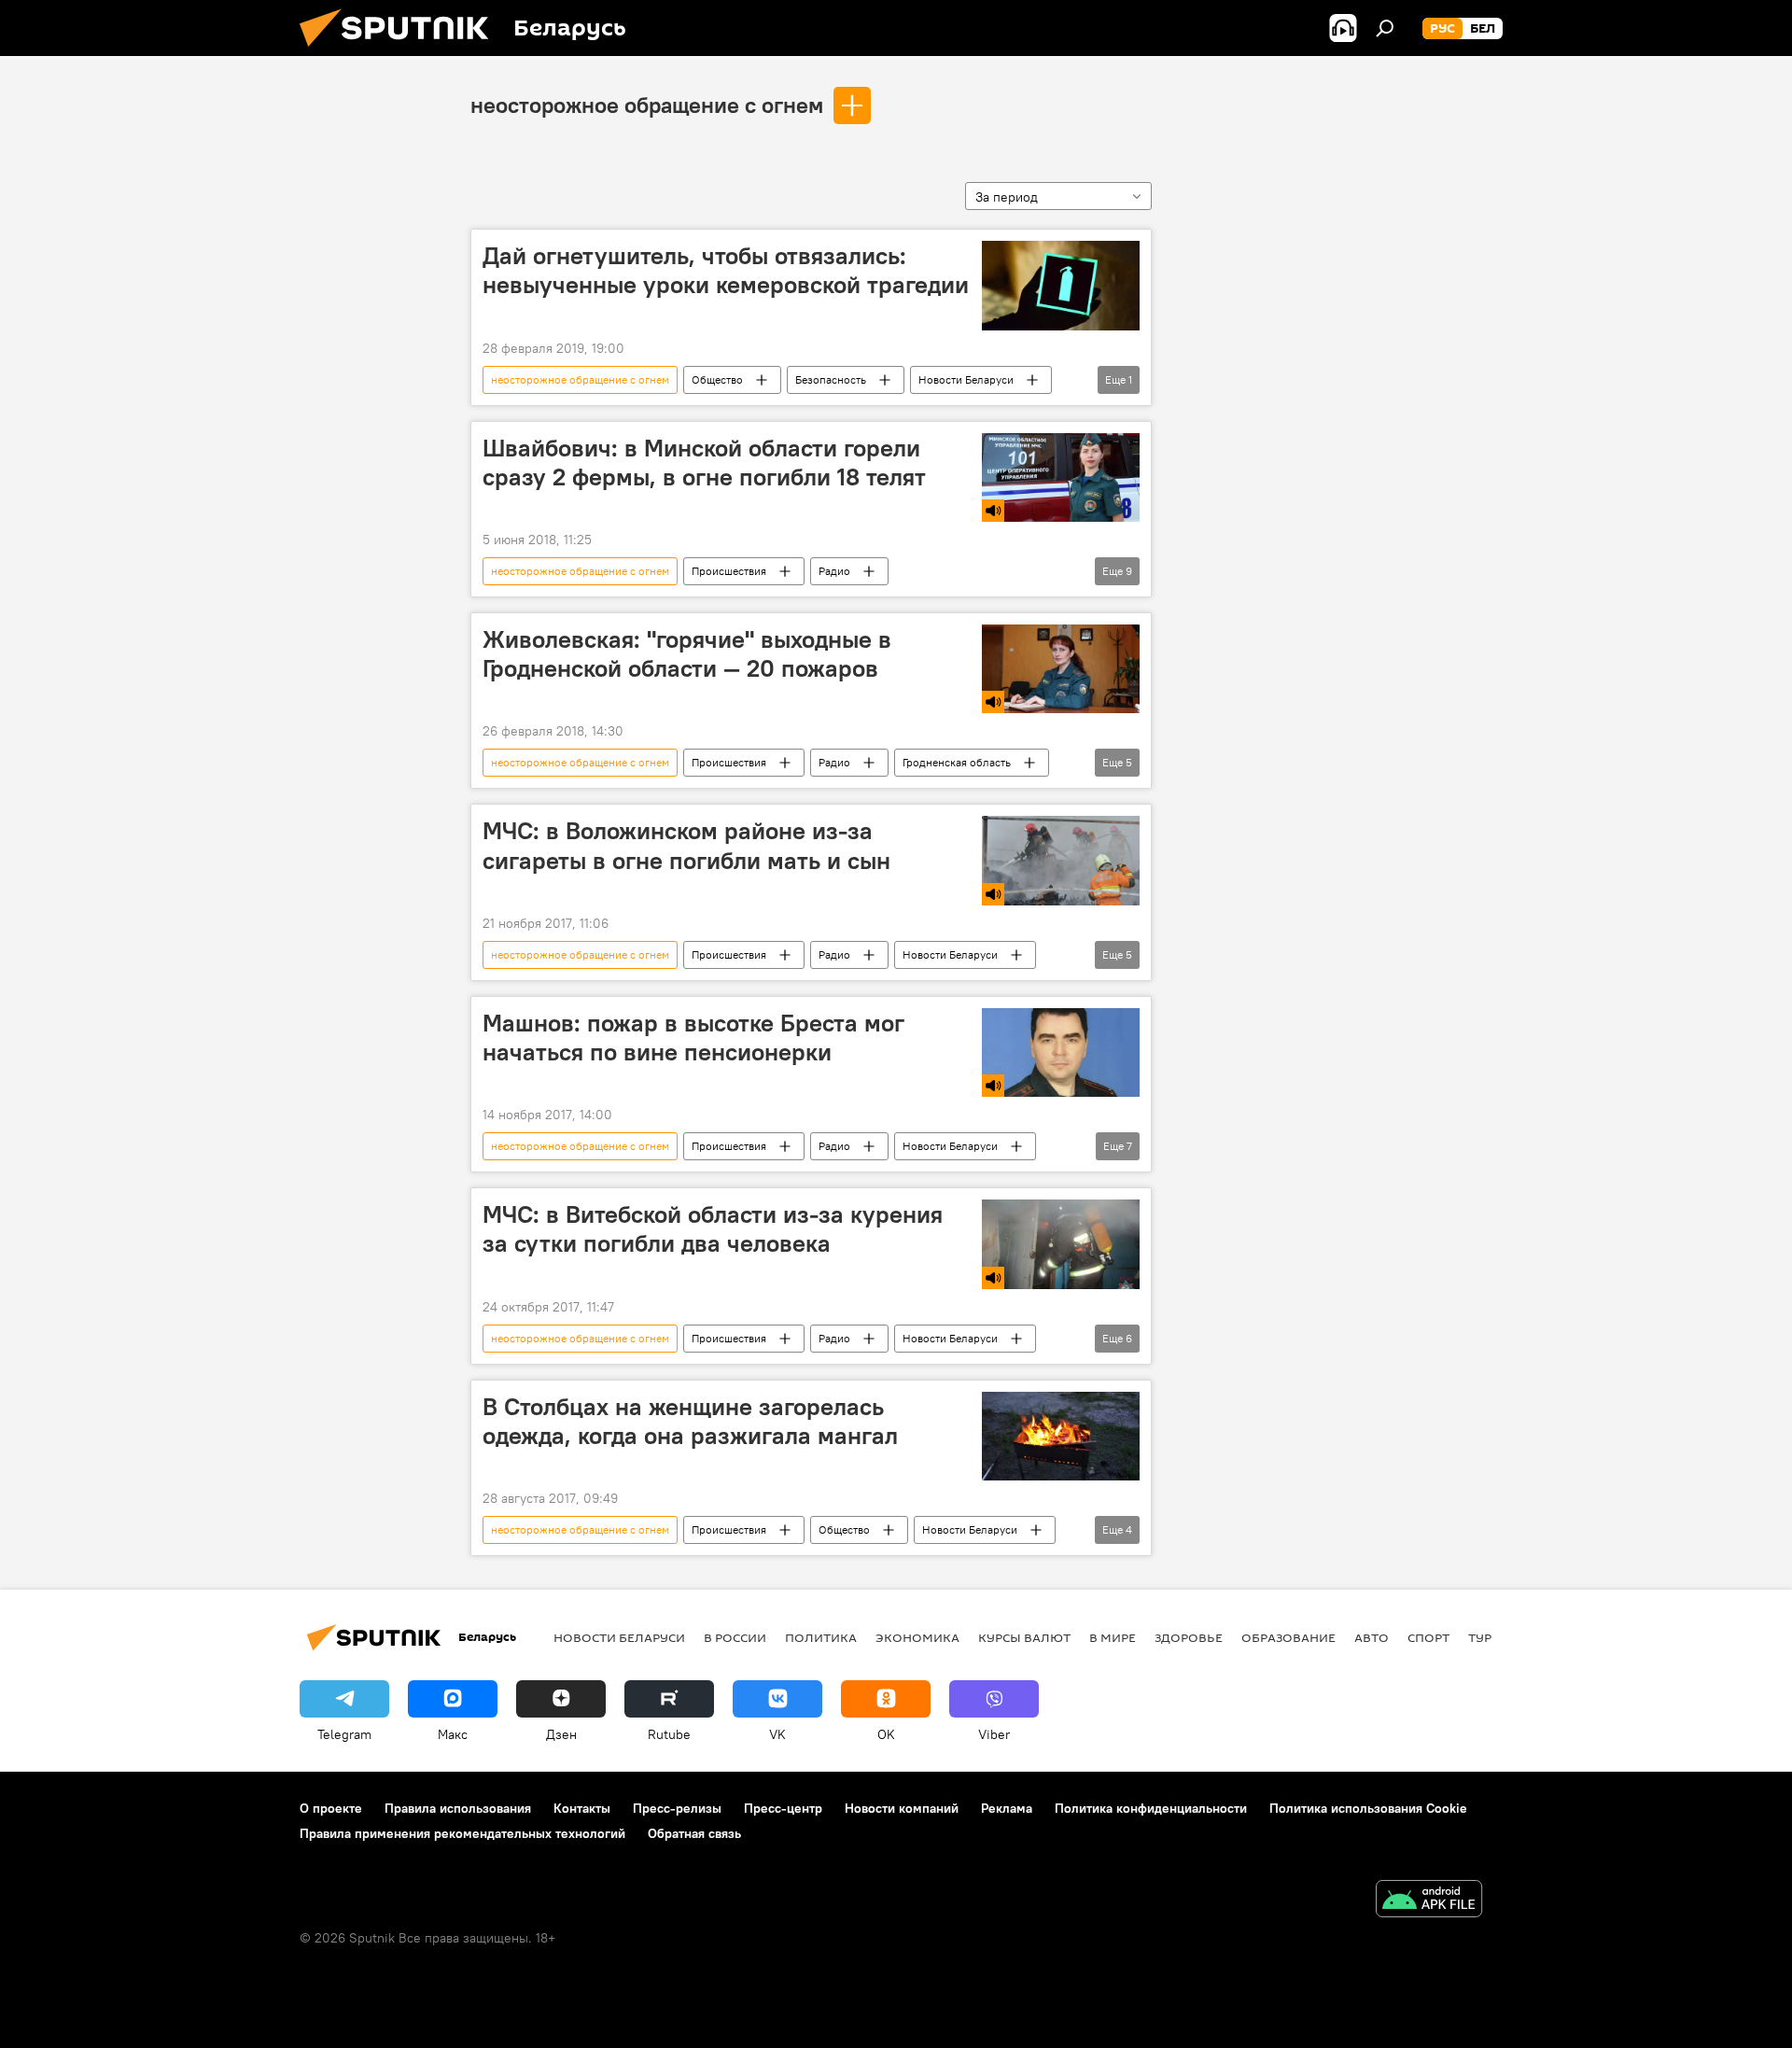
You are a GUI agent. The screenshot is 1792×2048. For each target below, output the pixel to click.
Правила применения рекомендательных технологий (462, 1833)
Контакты (582, 1808)
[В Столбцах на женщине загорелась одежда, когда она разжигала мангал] (1061, 1436)
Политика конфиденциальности (1151, 1808)
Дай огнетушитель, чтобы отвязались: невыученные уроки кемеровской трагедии (726, 270)
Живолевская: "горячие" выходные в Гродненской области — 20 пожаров (687, 654)
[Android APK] (1429, 1901)
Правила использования (458, 1808)
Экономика (917, 1637)
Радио (834, 571)
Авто (1372, 1637)
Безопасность (831, 379)
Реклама (1007, 1808)
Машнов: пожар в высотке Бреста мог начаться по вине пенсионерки (693, 1038)
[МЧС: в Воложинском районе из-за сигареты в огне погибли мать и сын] (1061, 860)
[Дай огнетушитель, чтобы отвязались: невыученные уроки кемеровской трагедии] (1061, 286)
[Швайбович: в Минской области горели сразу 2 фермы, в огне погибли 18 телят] (1061, 477)
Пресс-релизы (677, 1808)
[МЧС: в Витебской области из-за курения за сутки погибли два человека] (1061, 1244)
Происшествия (729, 571)
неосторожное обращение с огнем (647, 105)
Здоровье (1189, 1637)
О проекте (331, 1808)
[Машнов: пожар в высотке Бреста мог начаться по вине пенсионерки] (1061, 1052)
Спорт (1428, 1637)
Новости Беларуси (966, 379)
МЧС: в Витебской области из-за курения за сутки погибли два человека (713, 1229)
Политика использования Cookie (1368, 1808)
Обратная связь (694, 1833)
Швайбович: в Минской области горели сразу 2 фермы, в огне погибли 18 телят (704, 463)
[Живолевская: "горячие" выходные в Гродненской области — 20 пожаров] (1061, 669)
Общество (717, 379)
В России (735, 1637)
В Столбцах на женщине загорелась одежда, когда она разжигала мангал (690, 1421)
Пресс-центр (783, 1808)
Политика (821, 1637)
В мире (1113, 1637)
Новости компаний (902, 1808)
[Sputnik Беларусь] (401, 51)
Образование (1288, 1637)
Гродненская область (957, 762)
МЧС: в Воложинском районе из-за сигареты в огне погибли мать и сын (686, 845)
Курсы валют (1024, 1637)
